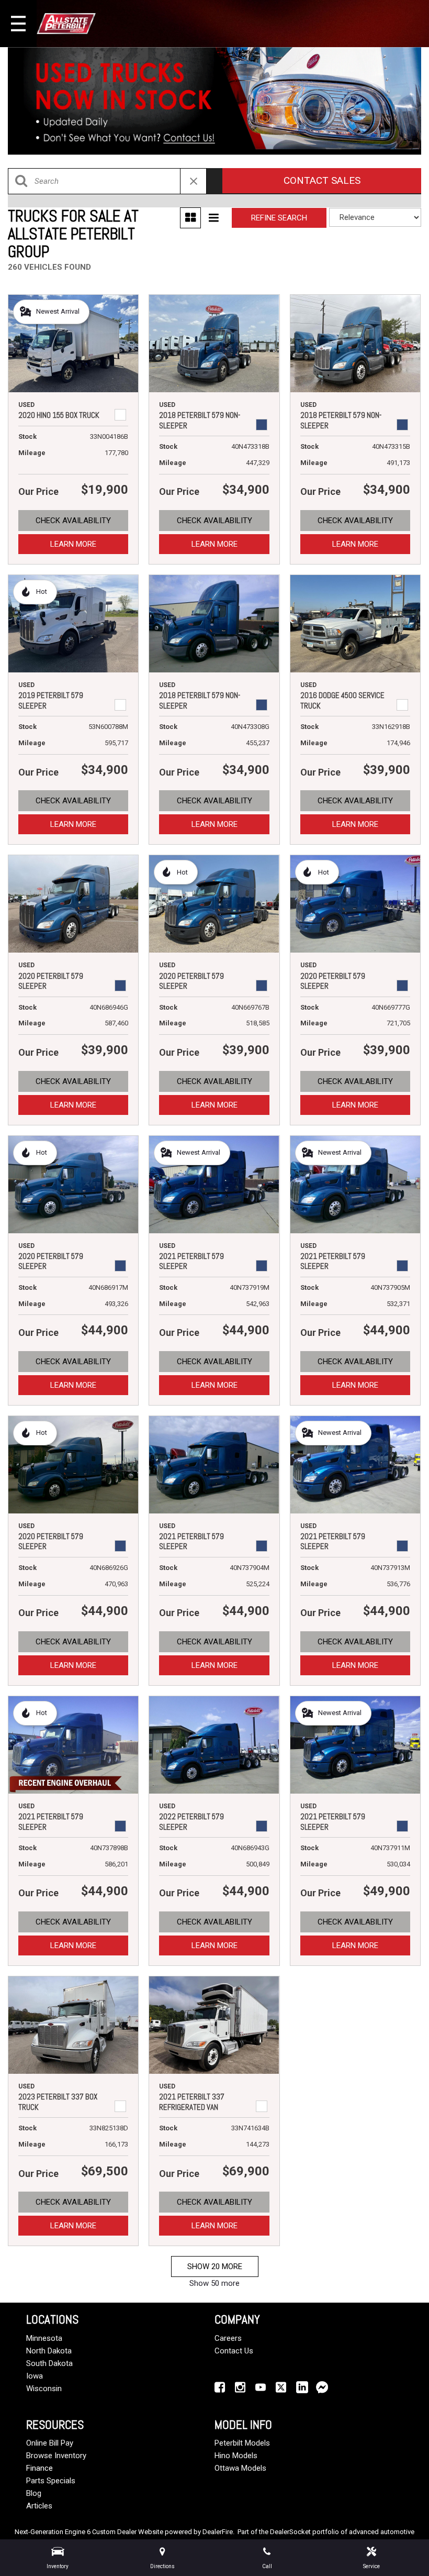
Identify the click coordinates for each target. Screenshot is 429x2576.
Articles (39, 2506)
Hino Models (236, 2456)
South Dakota (49, 2363)
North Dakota (49, 2351)
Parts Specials (51, 2481)
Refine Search (279, 218)
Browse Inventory (56, 2456)
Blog (34, 2493)
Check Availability (73, 521)
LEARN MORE (73, 544)
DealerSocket (290, 2532)
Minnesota (44, 2338)
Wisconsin (44, 2389)
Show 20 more (215, 2267)
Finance (39, 2468)
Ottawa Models (240, 2468)
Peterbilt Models (242, 2443)
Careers (228, 2338)
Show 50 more (214, 2283)
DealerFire (218, 2532)
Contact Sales (322, 180)
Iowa (35, 2376)
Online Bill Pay (50, 2443)
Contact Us (234, 2351)
